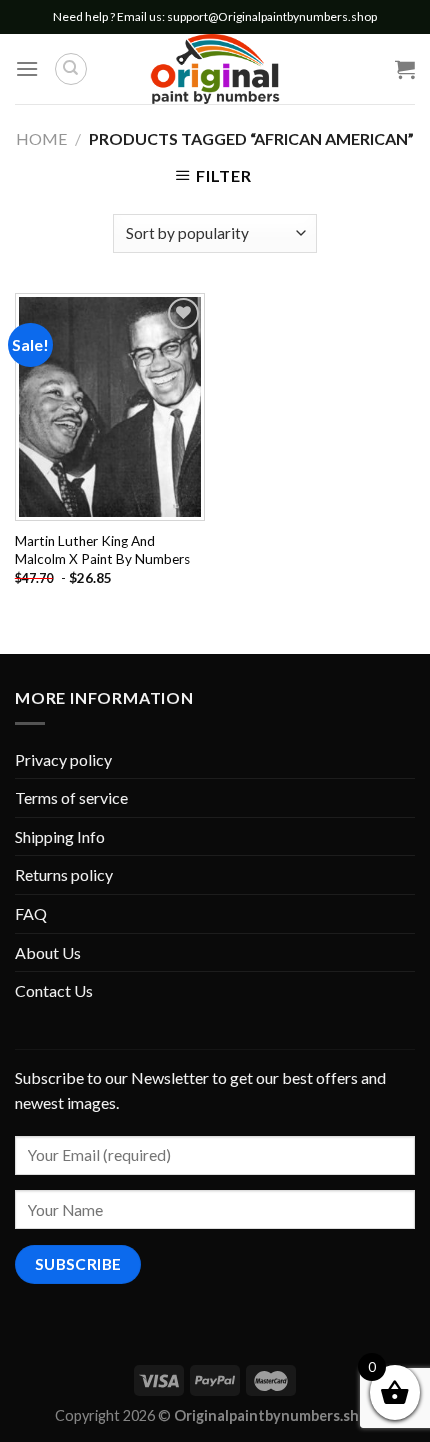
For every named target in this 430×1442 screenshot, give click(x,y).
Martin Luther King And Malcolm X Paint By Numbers (102, 550)
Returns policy (64, 874)
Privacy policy (63, 759)
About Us (48, 952)
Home (41, 138)
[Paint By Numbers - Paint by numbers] (215, 69)
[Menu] (27, 68)
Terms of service (71, 797)
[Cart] (405, 69)
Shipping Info (60, 836)
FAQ (31, 913)
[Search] (71, 69)
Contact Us (54, 990)
